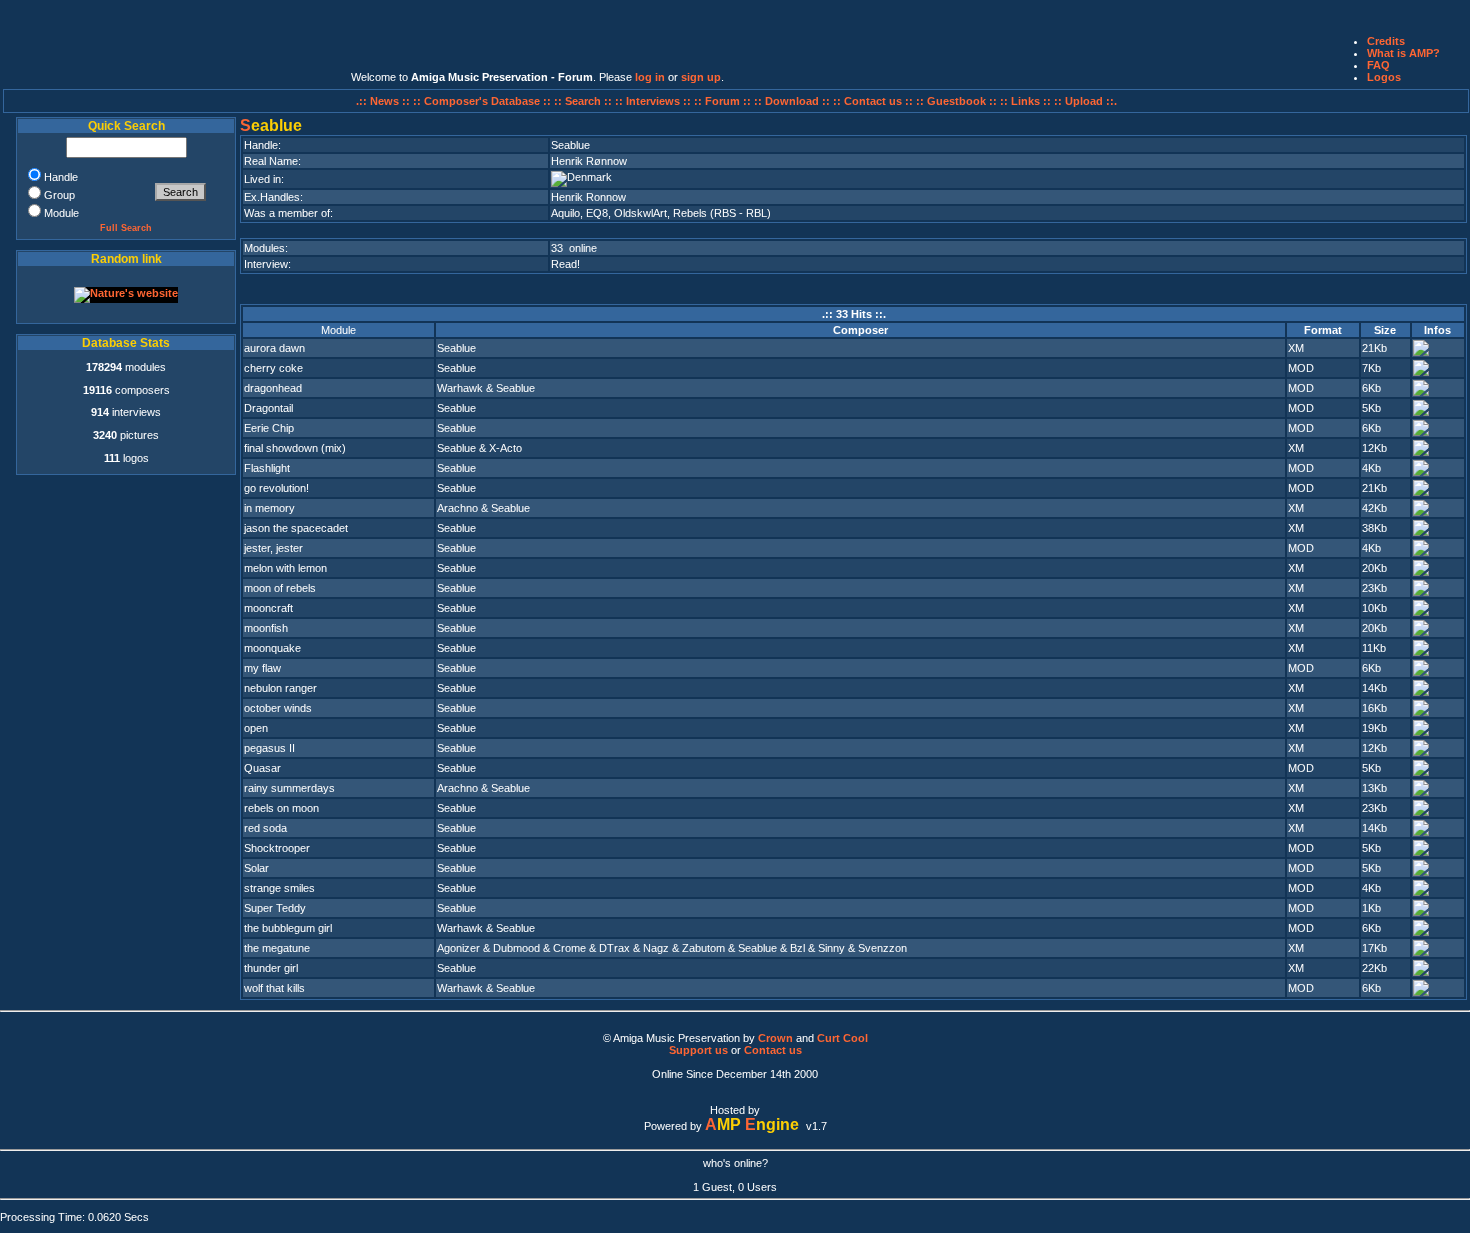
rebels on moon (281, 808)
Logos (1384, 77)
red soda (265, 828)
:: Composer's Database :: (483, 101)
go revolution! (276, 488)
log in (650, 77)
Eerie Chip (269, 428)
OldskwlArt (640, 213)
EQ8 (597, 213)
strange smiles (279, 888)
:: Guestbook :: (956, 101)
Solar (256, 868)
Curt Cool (842, 1038)
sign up (701, 77)
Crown (775, 1038)
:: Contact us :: (873, 101)
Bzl (797, 948)
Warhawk (460, 388)
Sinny (831, 948)
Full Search (126, 228)
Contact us (773, 1050)
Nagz (656, 948)
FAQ (1378, 65)
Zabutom (703, 948)
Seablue (456, 348)
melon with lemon (285, 568)
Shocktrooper (277, 848)
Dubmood (516, 948)
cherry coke (273, 368)
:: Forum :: (724, 101)
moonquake (272, 648)
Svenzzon (882, 948)
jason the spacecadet (296, 528)
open (256, 728)
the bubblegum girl (288, 928)
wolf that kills (274, 988)
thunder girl (271, 968)
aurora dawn (274, 348)
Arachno (457, 508)
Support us (698, 1050)
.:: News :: (384, 101)
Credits (1386, 41)
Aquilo (565, 213)
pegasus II (269, 748)
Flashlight (267, 468)
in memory (269, 508)
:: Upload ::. (1085, 101)
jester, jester (273, 548)
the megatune (277, 948)
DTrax (614, 948)
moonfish (266, 628)
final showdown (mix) (295, 448)
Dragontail (268, 408)
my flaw (262, 668)
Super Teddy (275, 908)
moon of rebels (280, 588)
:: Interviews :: (654, 101)
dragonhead (273, 388)
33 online (574, 248)
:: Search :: (584, 101)
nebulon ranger (280, 688)
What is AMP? (1403, 53)
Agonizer (458, 948)
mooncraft (268, 608)
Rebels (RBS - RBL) (722, 213)
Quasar (262, 768)
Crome (569, 948)
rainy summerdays (289, 788)
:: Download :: (793, 101)
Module (338, 330)
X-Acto (505, 448)
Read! (565, 264)
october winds (278, 708)
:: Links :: (1025, 101)
